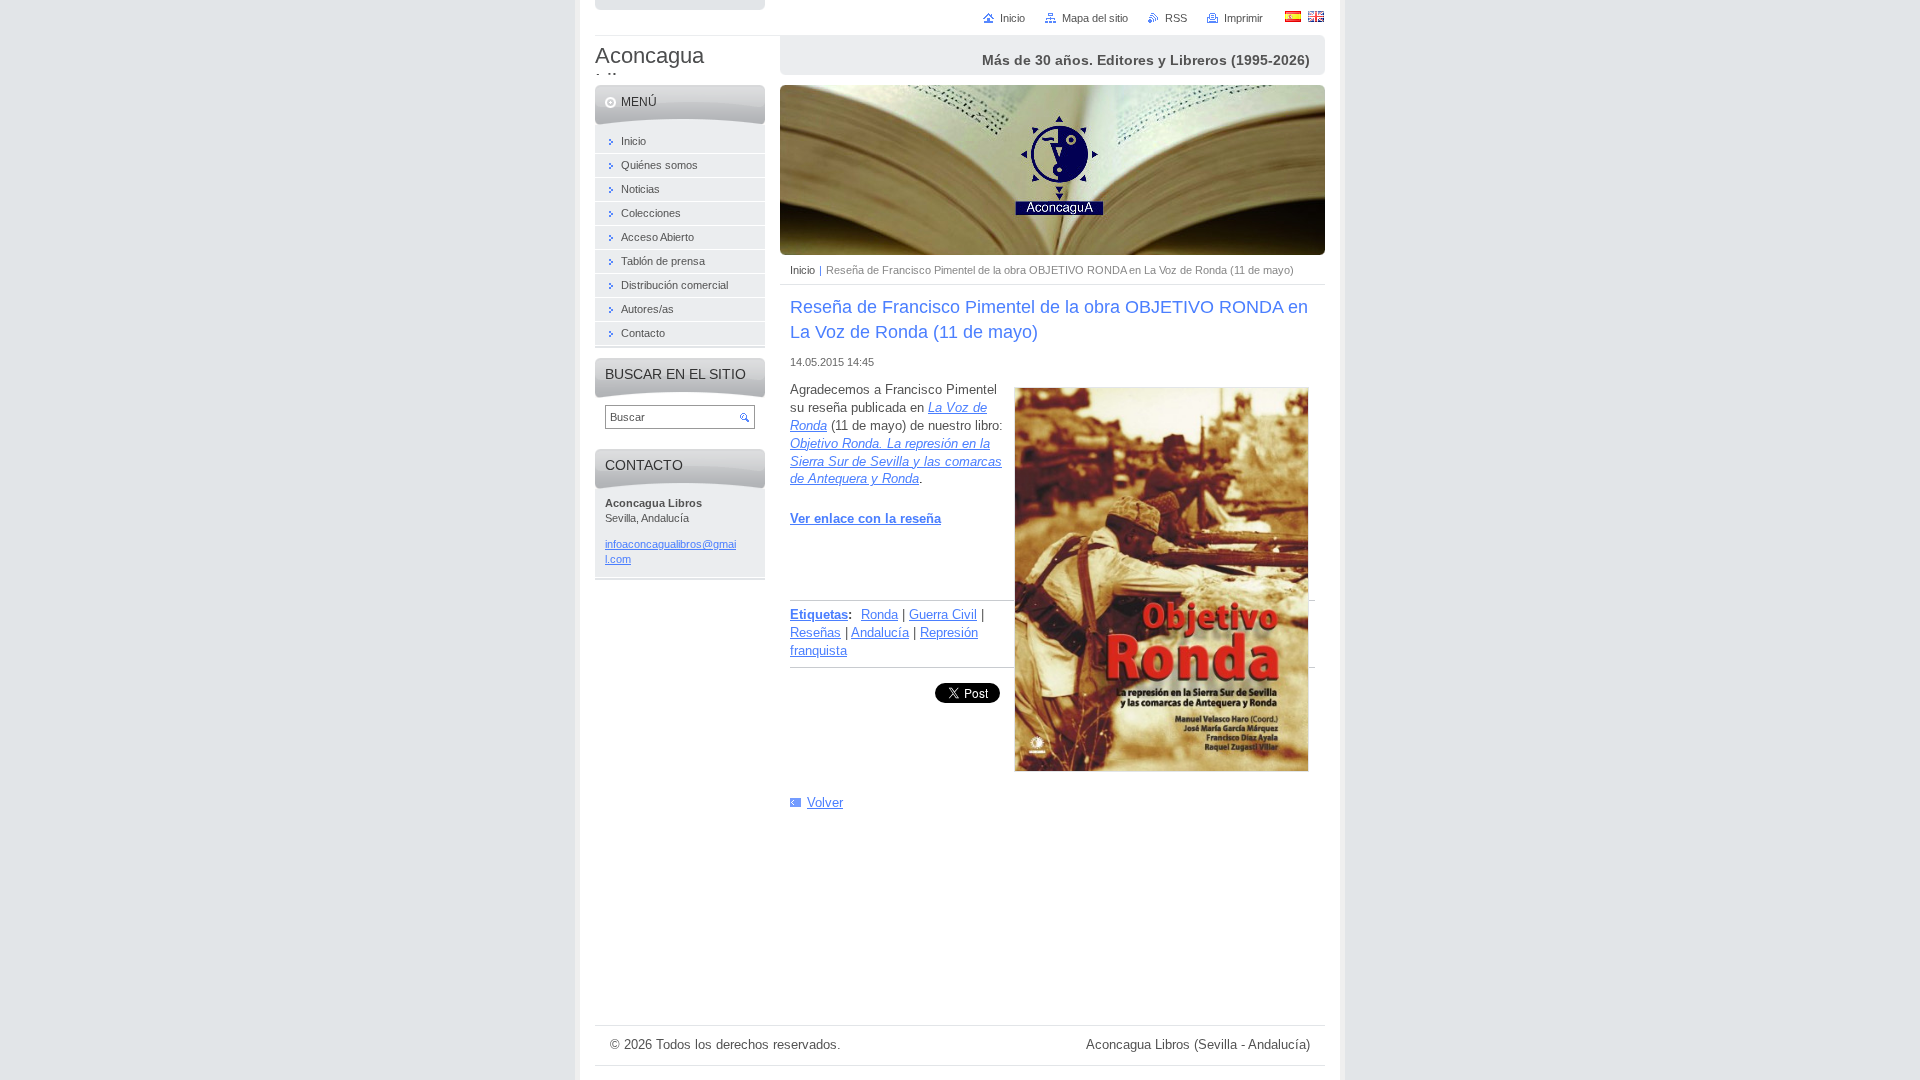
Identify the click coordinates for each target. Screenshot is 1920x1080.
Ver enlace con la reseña (865, 518)
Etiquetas (819, 614)
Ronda (879, 614)
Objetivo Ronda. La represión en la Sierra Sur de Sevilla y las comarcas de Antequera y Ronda (896, 461)
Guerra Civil (943, 614)
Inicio (802, 270)
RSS (1176, 18)
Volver (825, 802)
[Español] (1293, 16)
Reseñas (815, 632)
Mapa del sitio (1095, 18)
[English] (1316, 16)
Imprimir (1243, 18)
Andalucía (880, 632)
